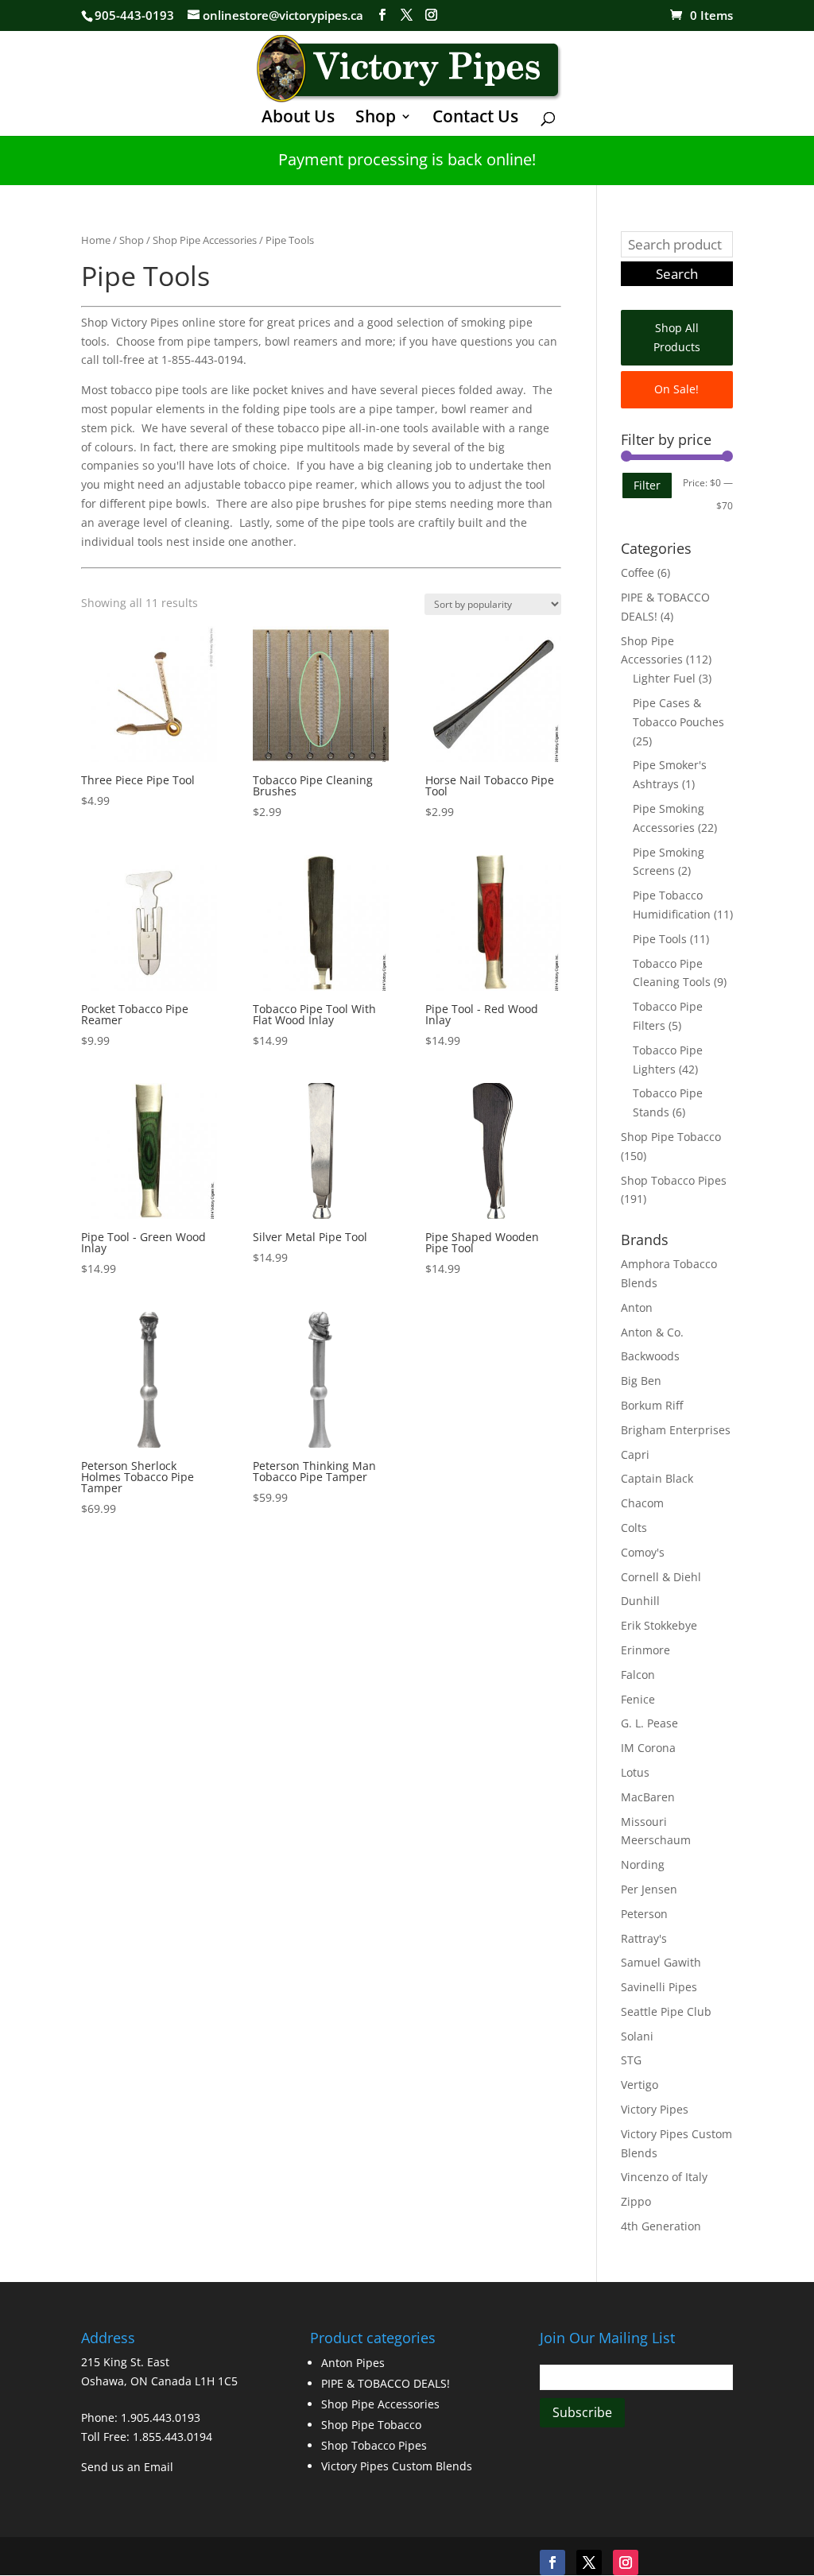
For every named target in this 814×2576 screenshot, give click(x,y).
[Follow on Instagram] (626, 2562)
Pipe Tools (660, 939)
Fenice (638, 1699)
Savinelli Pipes (659, 1987)
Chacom (642, 1503)
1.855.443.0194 (172, 2437)
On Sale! (676, 389)
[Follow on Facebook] (552, 2562)
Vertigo (640, 2085)
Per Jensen (649, 1889)
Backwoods (650, 1356)
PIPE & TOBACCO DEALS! (386, 2383)
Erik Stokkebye (659, 1625)
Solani (637, 2036)
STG (631, 2060)
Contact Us (475, 119)
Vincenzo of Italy (664, 2177)
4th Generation (661, 2226)
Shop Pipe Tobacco (671, 1137)
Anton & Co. (652, 1332)
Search (677, 274)
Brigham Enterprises (676, 1430)
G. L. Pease (649, 1723)
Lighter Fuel (664, 678)
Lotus (635, 1772)
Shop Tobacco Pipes (674, 1180)
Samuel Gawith (661, 1962)
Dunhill (640, 1601)
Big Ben (641, 1381)
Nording (643, 1864)
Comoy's (643, 1552)
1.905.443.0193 (161, 2417)
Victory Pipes (655, 2109)
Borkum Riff (652, 1405)
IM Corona (648, 1748)
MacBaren (648, 1797)
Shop (376, 119)
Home (96, 240)
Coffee (638, 572)
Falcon (638, 1675)
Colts (634, 1528)
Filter (647, 485)
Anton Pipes (353, 2363)
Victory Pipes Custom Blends (397, 2466)
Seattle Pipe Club (666, 2011)
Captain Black (657, 1478)
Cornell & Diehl (661, 1577)
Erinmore (645, 1650)
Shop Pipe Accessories (205, 240)
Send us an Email (127, 2467)
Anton (637, 1307)
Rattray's (644, 1938)
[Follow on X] (589, 2562)
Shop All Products (677, 337)
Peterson (644, 1914)
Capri (635, 1454)
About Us (298, 119)
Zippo (636, 2201)
